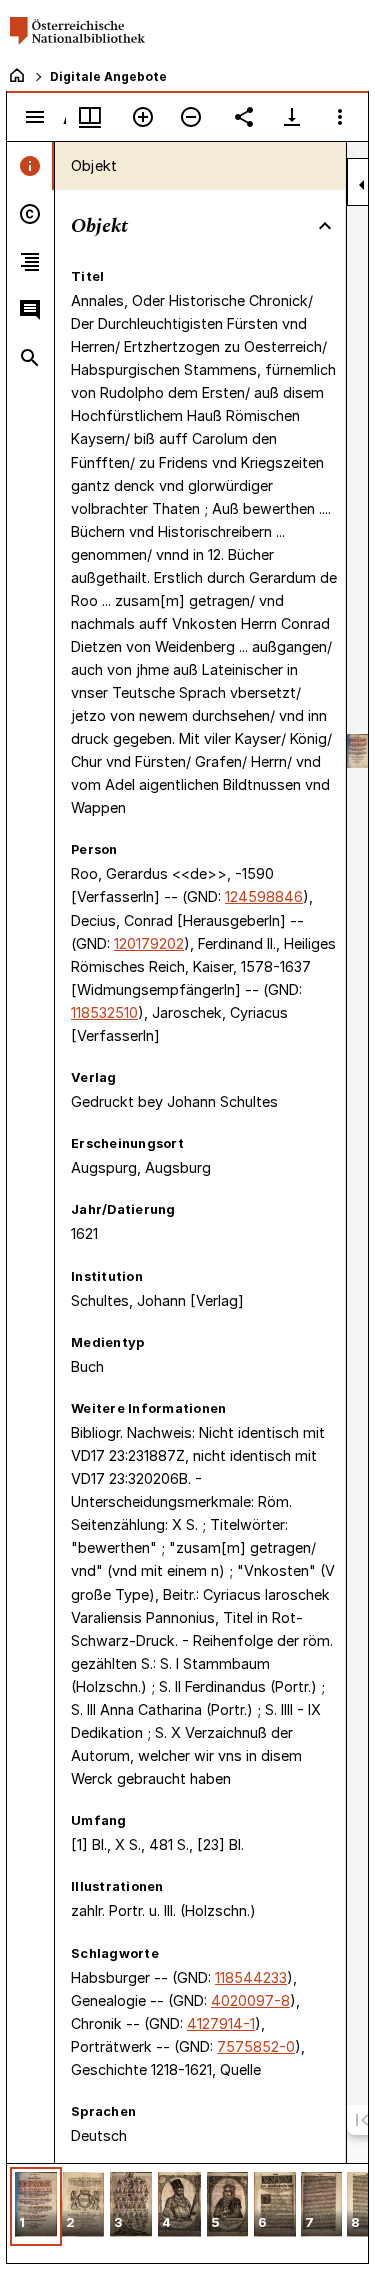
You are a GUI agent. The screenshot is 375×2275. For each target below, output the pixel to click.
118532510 (104, 1012)
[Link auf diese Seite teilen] (244, 117)
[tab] (30, 166)
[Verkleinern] (191, 117)
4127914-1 (221, 2023)
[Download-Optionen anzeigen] (292, 117)
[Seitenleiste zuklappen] (362, 185)
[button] (36, 2206)
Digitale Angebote (108, 76)
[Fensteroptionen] (340, 117)
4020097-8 (250, 2000)
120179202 (149, 943)
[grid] (187, 2213)
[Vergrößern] (143, 117)
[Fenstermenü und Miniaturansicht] (90, 117)
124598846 (264, 896)
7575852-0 (256, 2046)
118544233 (251, 1977)
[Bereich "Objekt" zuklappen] (325, 226)
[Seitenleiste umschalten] (35, 117)
